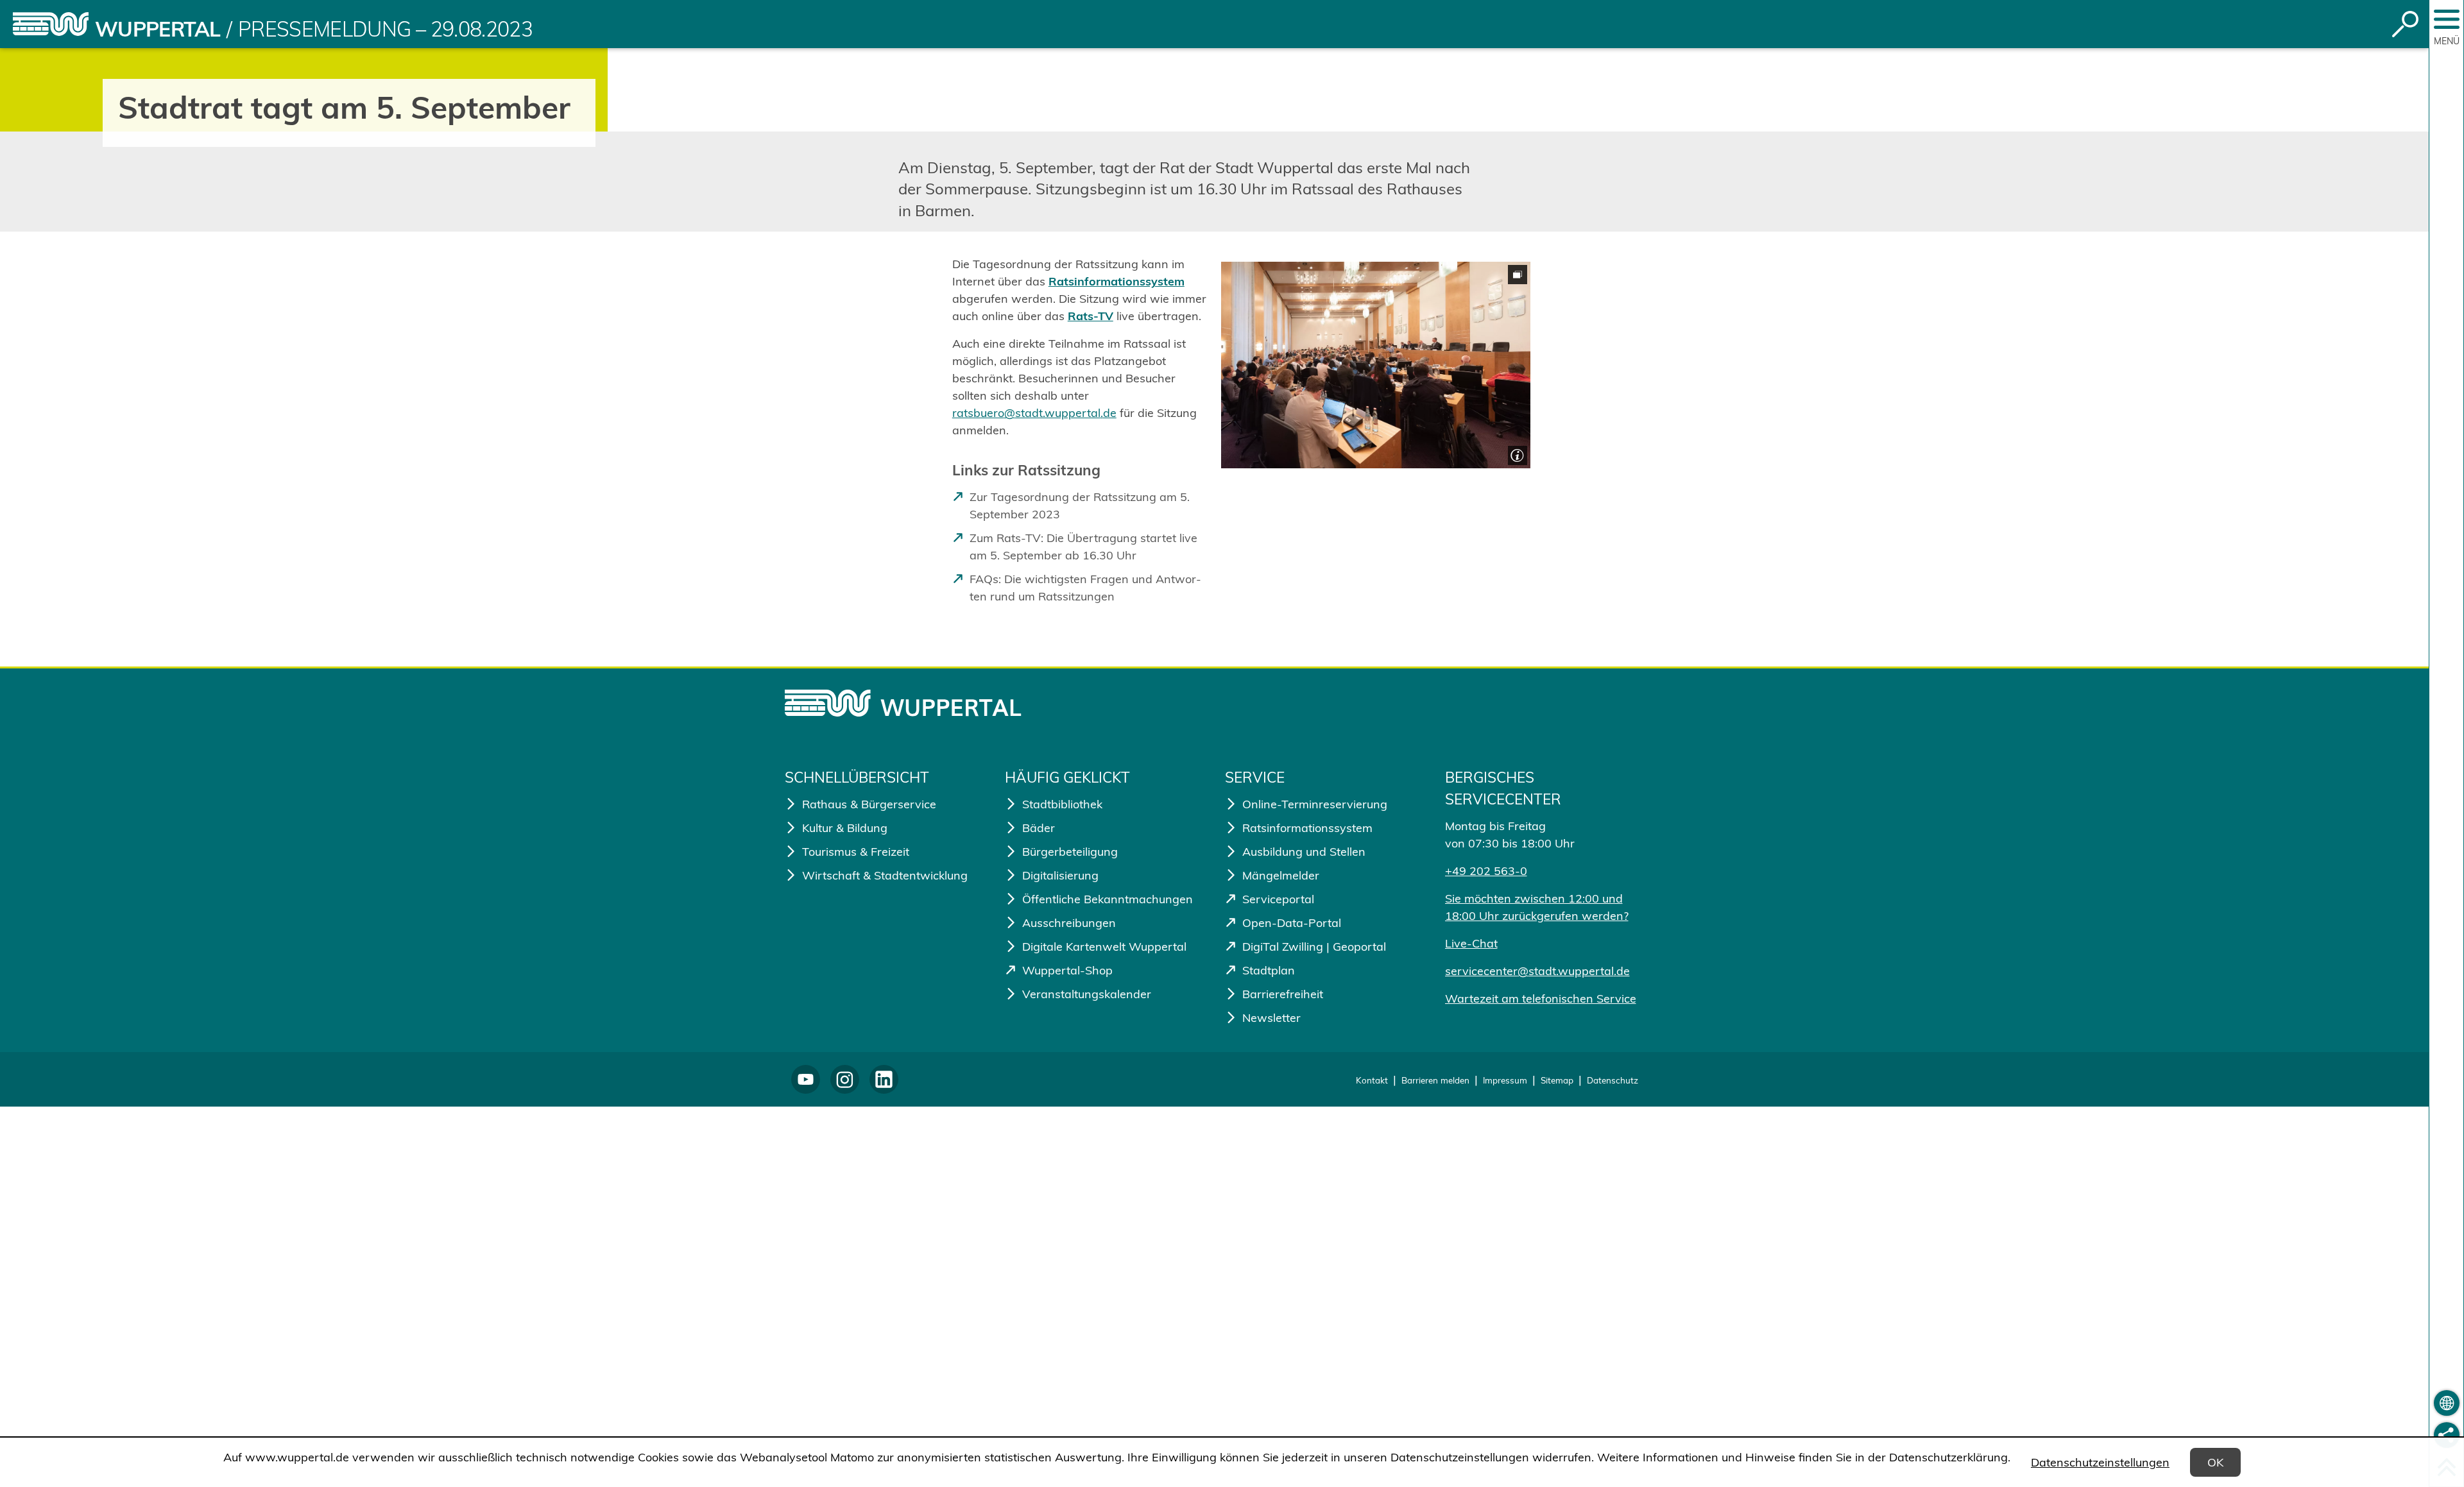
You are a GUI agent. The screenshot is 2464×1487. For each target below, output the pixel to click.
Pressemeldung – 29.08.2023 (385, 29)
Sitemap (1557, 1080)
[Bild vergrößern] (1376, 365)
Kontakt (1372, 1080)
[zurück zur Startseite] (51, 24)
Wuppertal (158, 29)
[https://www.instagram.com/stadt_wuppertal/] (845, 1079)
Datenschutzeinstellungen (2100, 1462)
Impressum (1505, 1080)
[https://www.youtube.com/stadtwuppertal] (806, 1079)
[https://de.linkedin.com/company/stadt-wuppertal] (884, 1079)
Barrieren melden (1435, 1080)
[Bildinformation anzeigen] (1516, 454)
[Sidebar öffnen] (2447, 19)
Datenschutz (1613, 1080)
